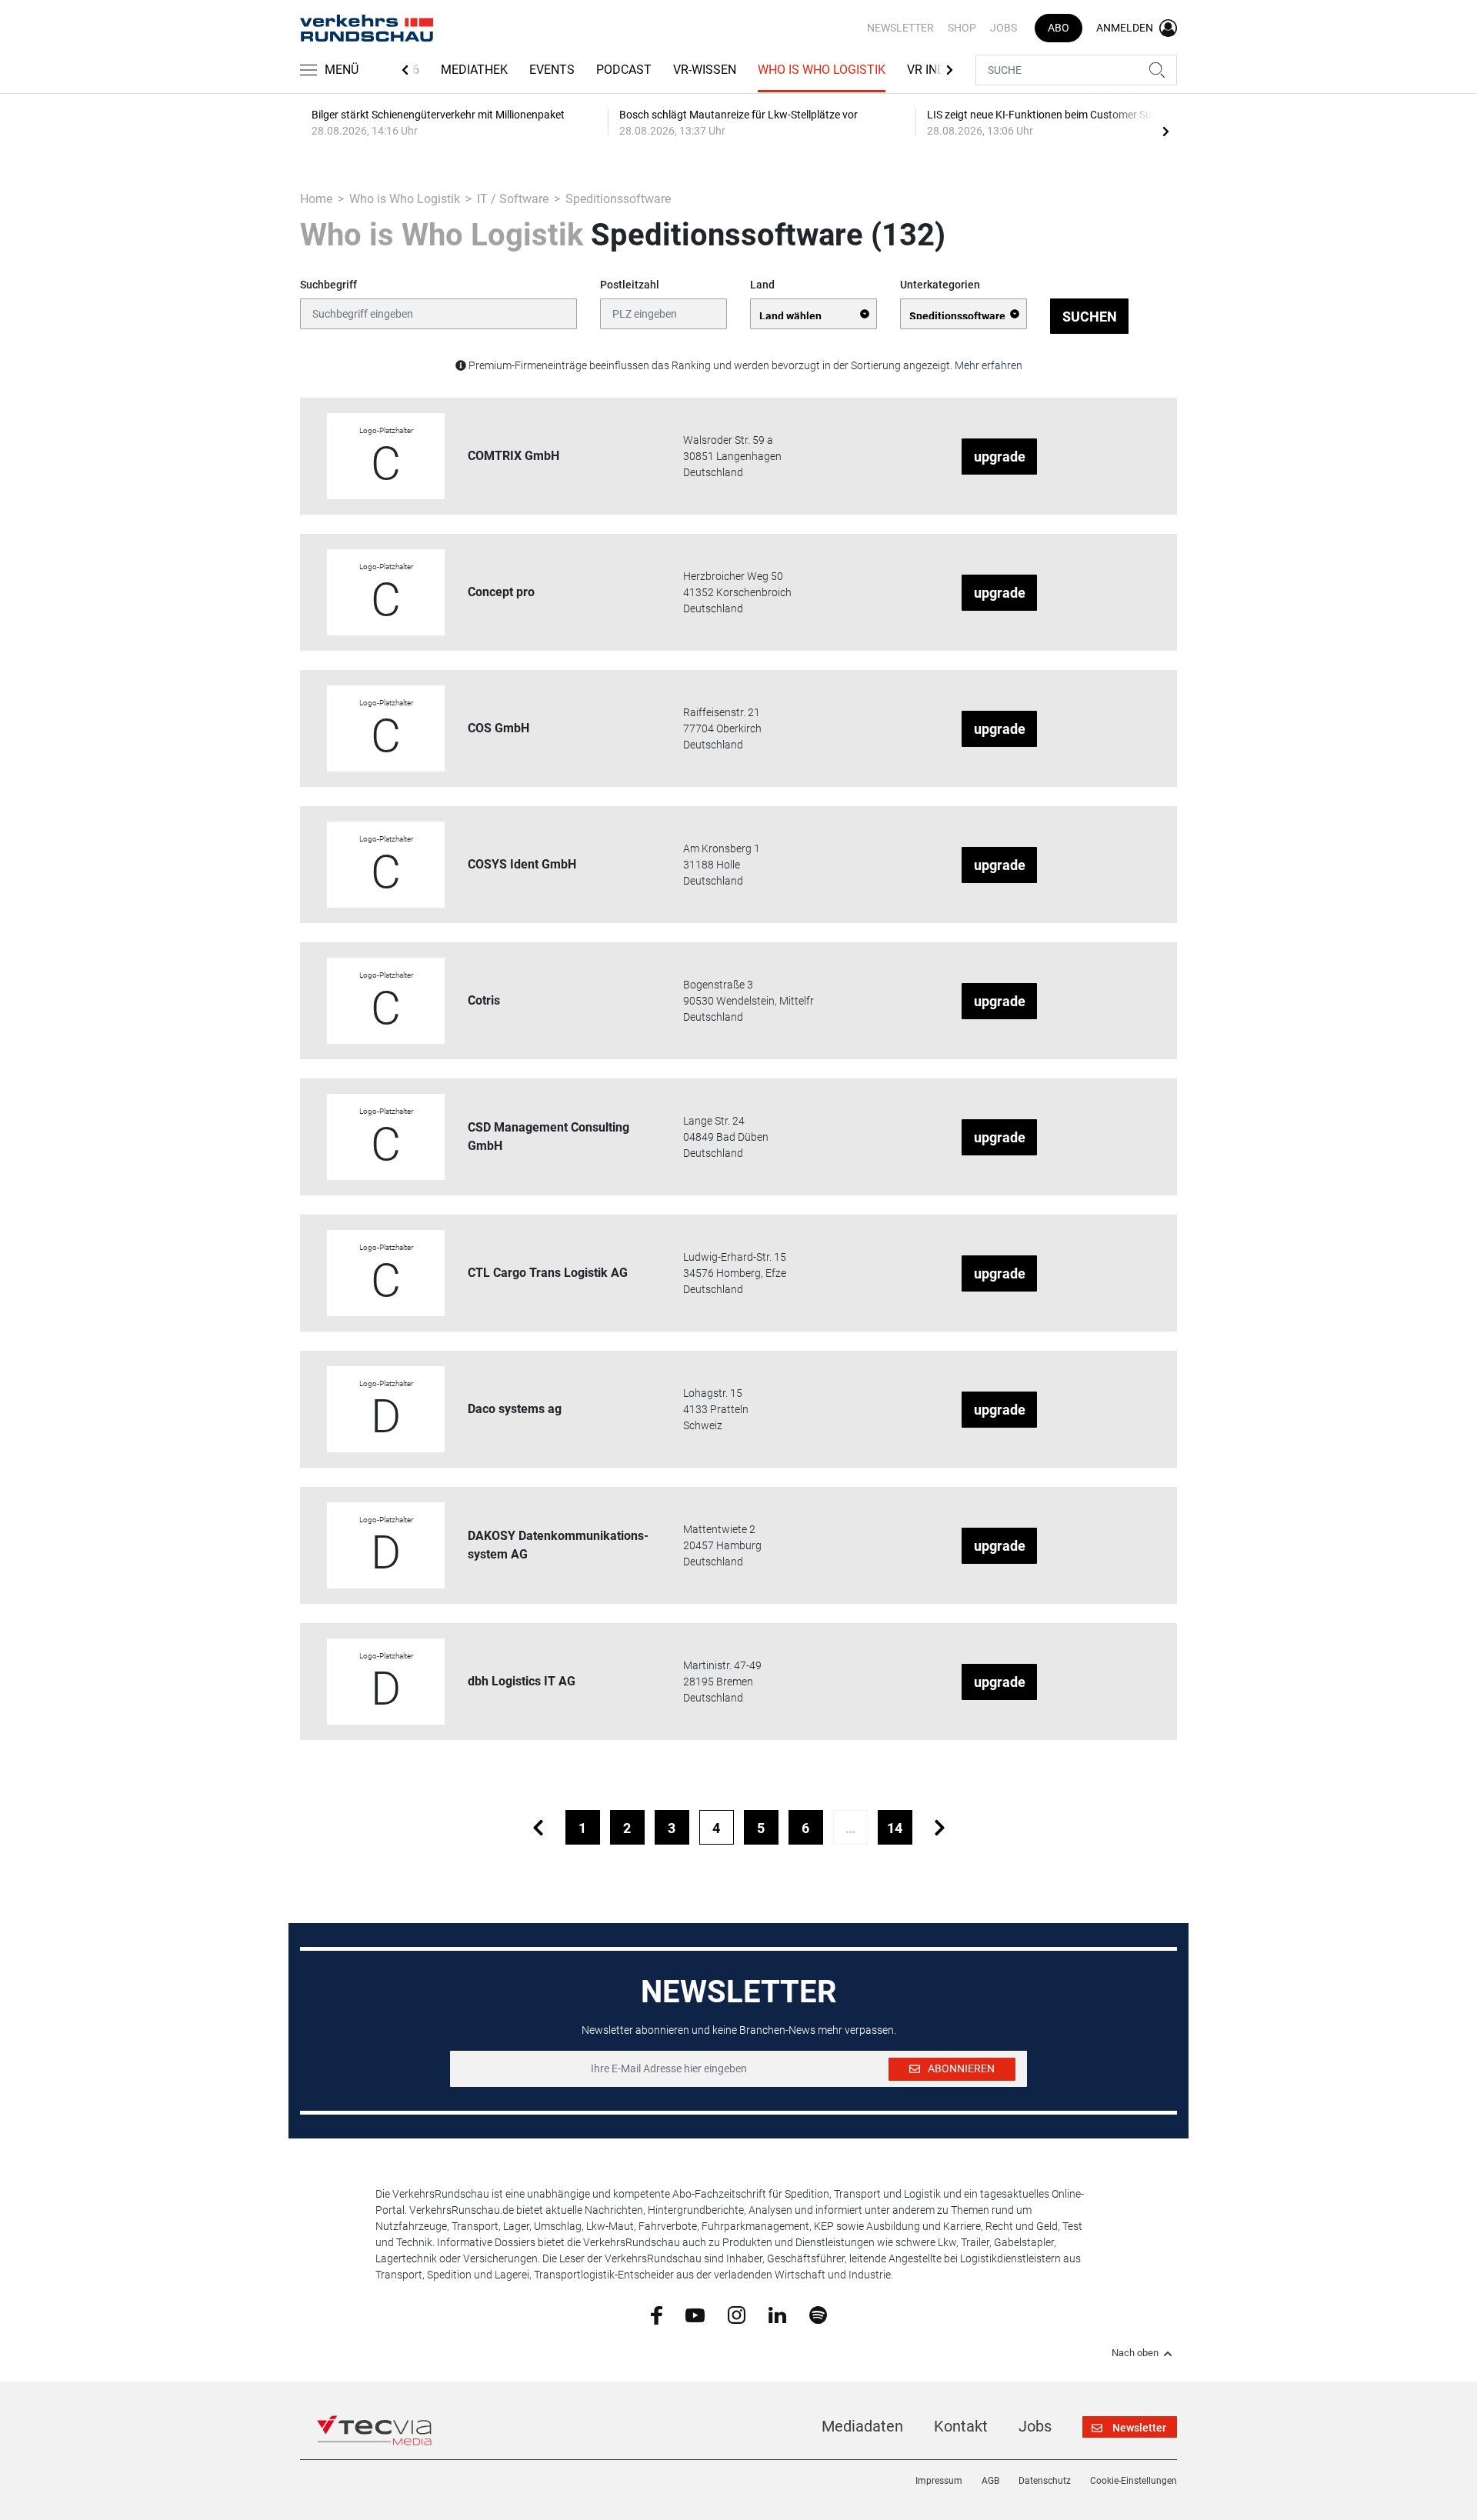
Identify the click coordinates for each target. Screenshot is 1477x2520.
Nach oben (1135, 2353)
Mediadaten (862, 2426)
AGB (990, 2481)
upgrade (1000, 457)
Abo (1059, 28)
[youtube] (695, 2314)
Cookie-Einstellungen (1134, 2481)
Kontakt (961, 2426)
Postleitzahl (630, 285)
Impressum (939, 2481)
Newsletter (900, 28)
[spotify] (818, 2315)
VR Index (934, 70)
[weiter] (940, 1827)
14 (895, 1828)
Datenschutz (1045, 2481)
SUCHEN (1090, 317)
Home (316, 199)
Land (762, 285)
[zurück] (538, 1827)
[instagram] (737, 2315)
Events (552, 70)
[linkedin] (777, 2314)
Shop (962, 28)
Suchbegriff (328, 285)
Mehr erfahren (989, 365)
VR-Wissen (705, 70)
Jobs (1004, 28)
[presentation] (1165, 131)
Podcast (624, 70)
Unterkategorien (940, 285)
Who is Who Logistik (822, 70)
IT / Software (513, 199)
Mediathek (474, 70)
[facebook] (657, 2315)
